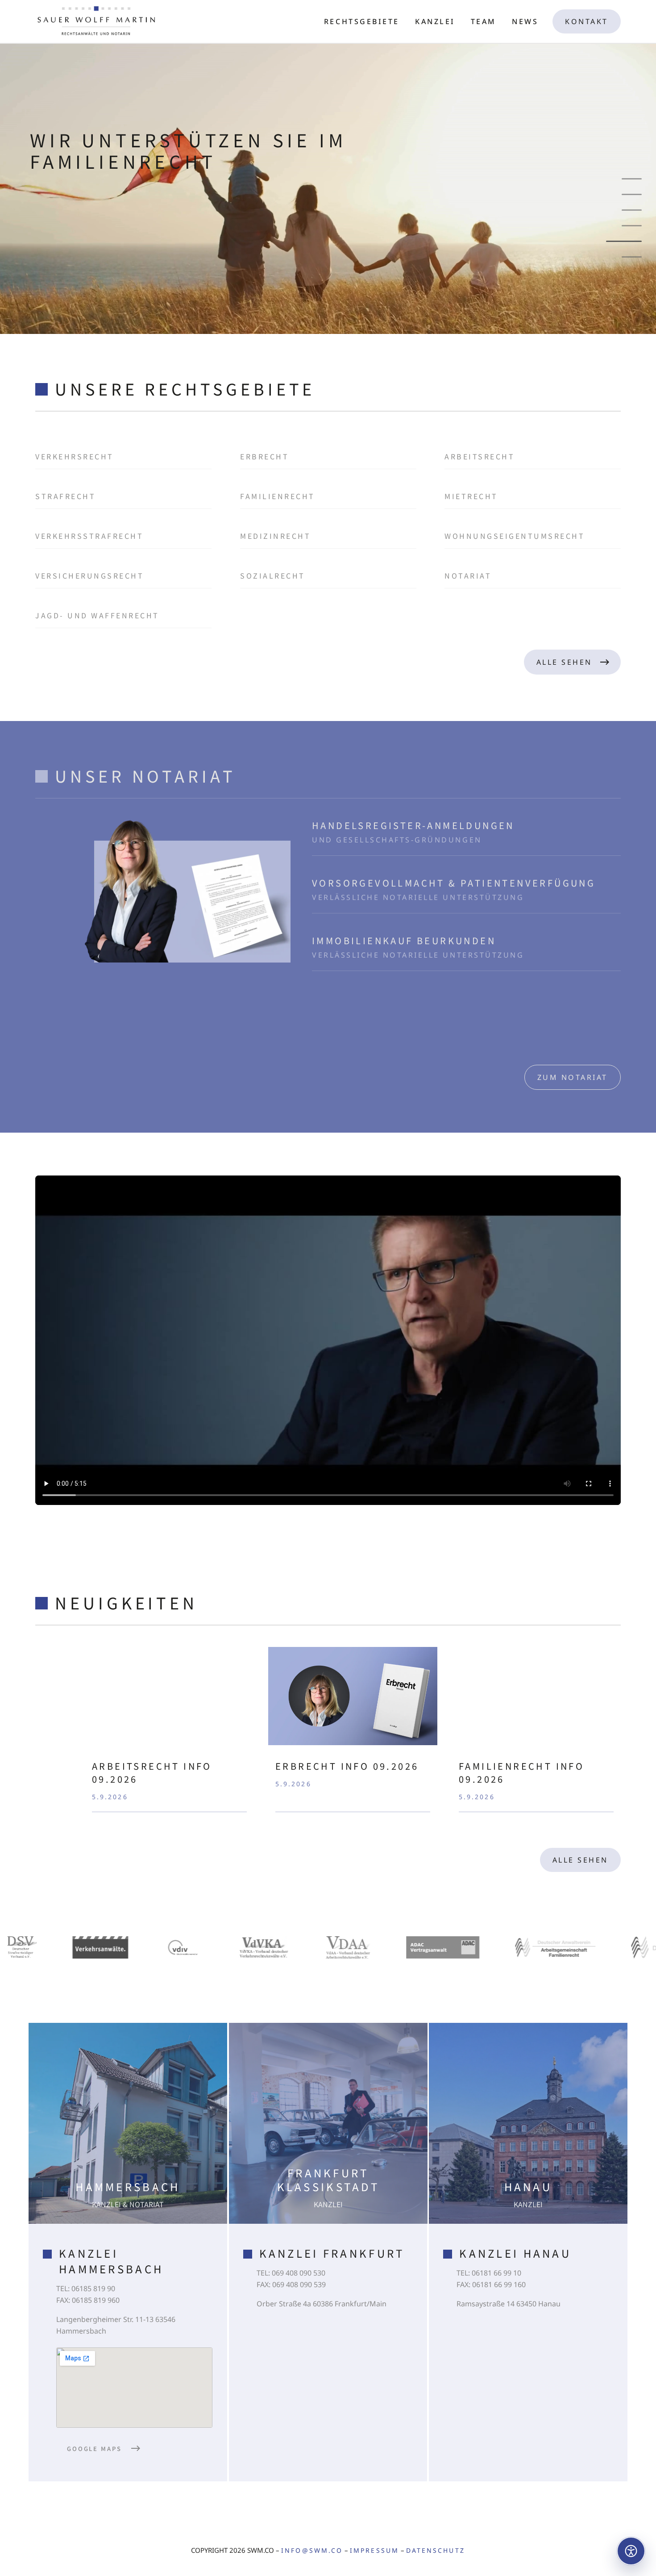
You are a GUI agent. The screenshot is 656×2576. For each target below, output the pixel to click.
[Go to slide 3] (632, 210)
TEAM (484, 21)
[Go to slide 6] (624, 257)
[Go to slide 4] (632, 226)
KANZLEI (435, 21)
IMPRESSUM (374, 2550)
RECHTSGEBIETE (362, 21)
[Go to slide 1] (632, 179)
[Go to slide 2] (632, 194)
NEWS (525, 21)
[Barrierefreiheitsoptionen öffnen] (631, 2551)
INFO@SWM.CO (312, 2550)
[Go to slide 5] (632, 241)
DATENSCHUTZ (436, 2550)
